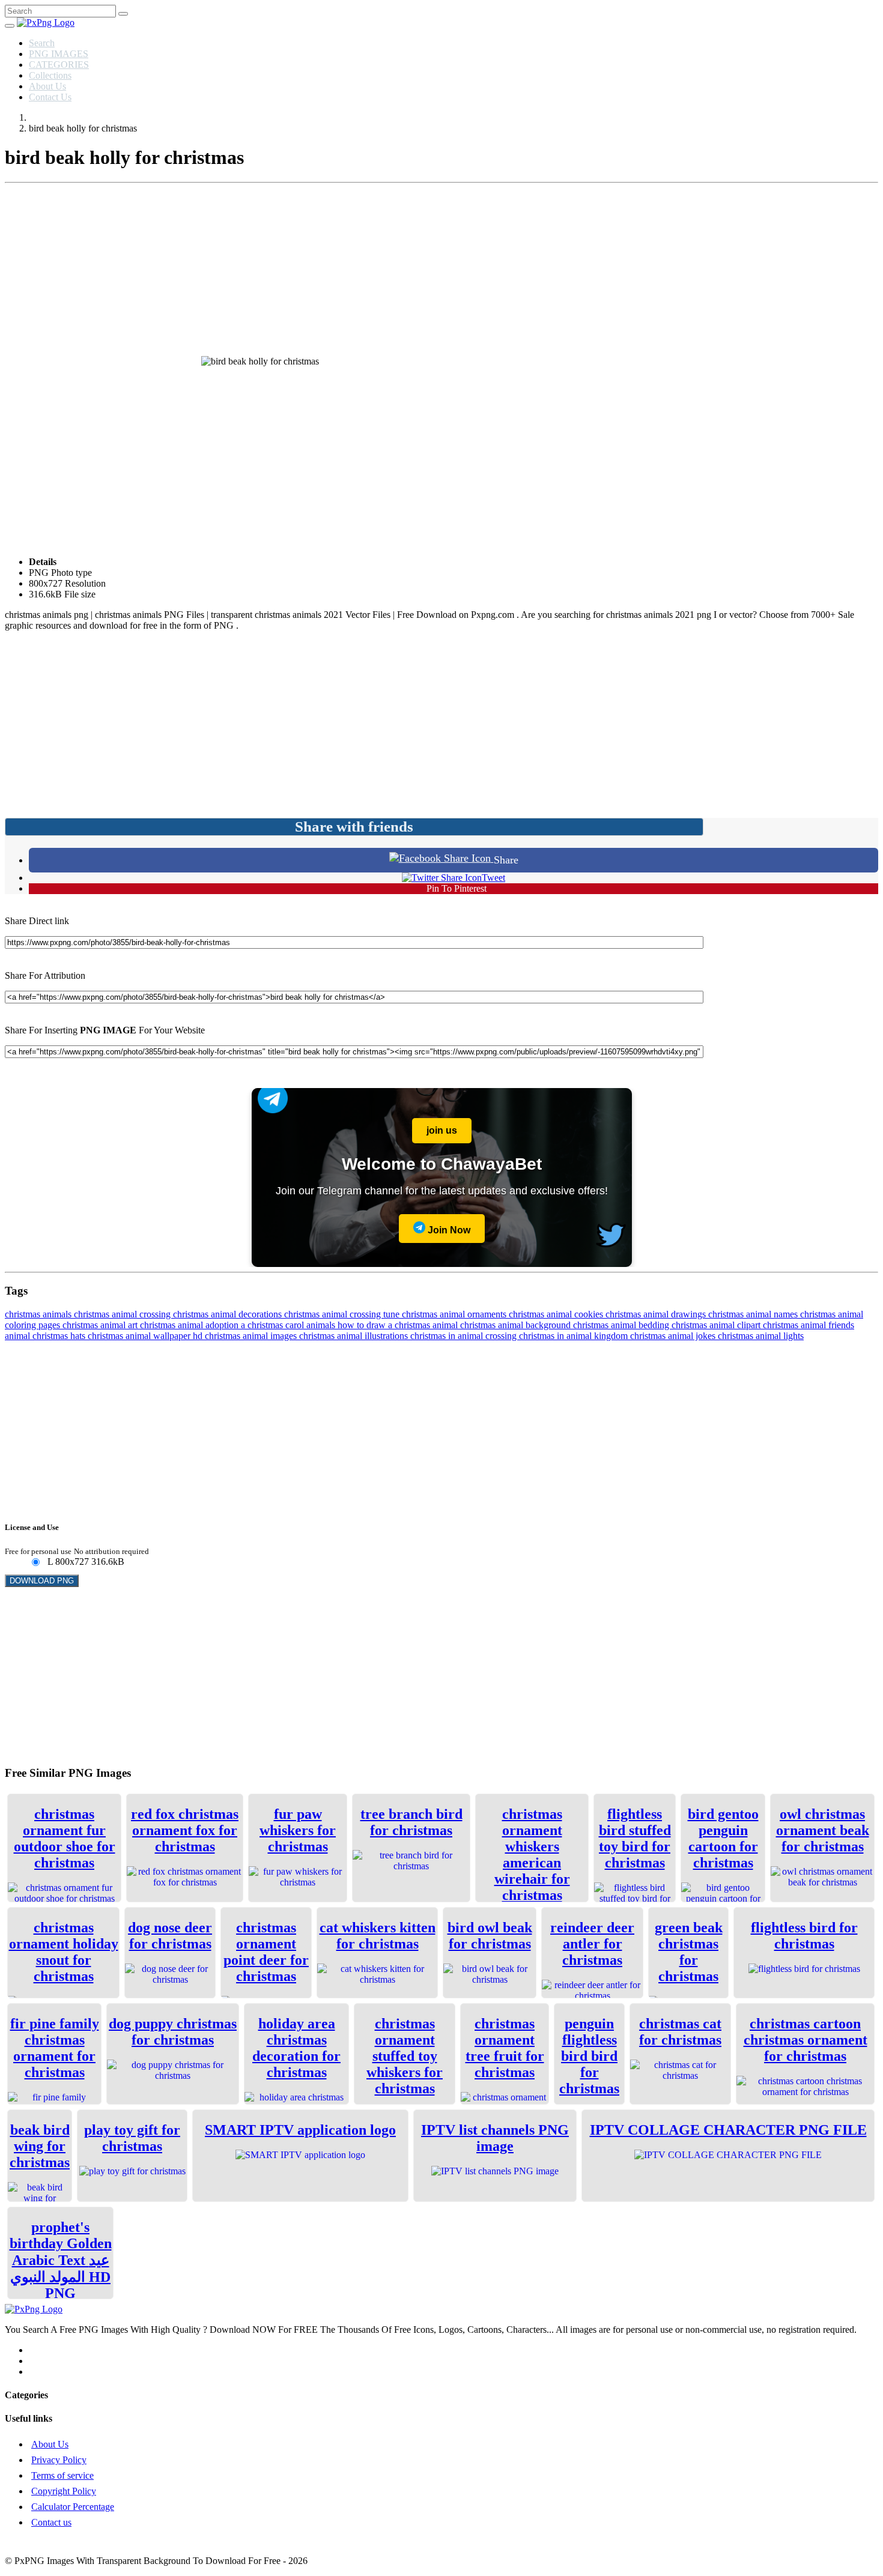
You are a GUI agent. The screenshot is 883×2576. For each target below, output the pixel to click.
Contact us (51, 2522)
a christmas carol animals (289, 1325)
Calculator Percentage (73, 2507)
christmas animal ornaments (455, 1314)
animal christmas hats (46, 1336)
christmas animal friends (809, 1325)
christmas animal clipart (717, 1325)
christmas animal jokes (674, 1336)
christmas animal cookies (557, 1314)
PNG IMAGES (59, 54)
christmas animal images (252, 1336)
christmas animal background (517, 1325)
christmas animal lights (761, 1336)
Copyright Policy (64, 2491)
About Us (47, 86)
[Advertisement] (441, 272)
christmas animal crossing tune (343, 1314)
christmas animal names (754, 1314)
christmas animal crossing (123, 1314)
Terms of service (62, 2475)
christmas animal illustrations (355, 1336)
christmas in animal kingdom (575, 1336)
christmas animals (39, 1314)
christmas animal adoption (190, 1325)
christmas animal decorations (229, 1314)
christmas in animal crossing (465, 1336)
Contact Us (50, 97)
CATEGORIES (59, 65)
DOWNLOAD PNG (42, 1581)
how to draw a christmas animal (399, 1325)
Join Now (448, 1230)
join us (442, 1130)
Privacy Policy (59, 2460)
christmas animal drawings (657, 1314)
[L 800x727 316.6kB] (35, 1563)
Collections (50, 75)
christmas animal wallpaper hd (146, 1336)
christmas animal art (101, 1325)
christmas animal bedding (622, 1325)
